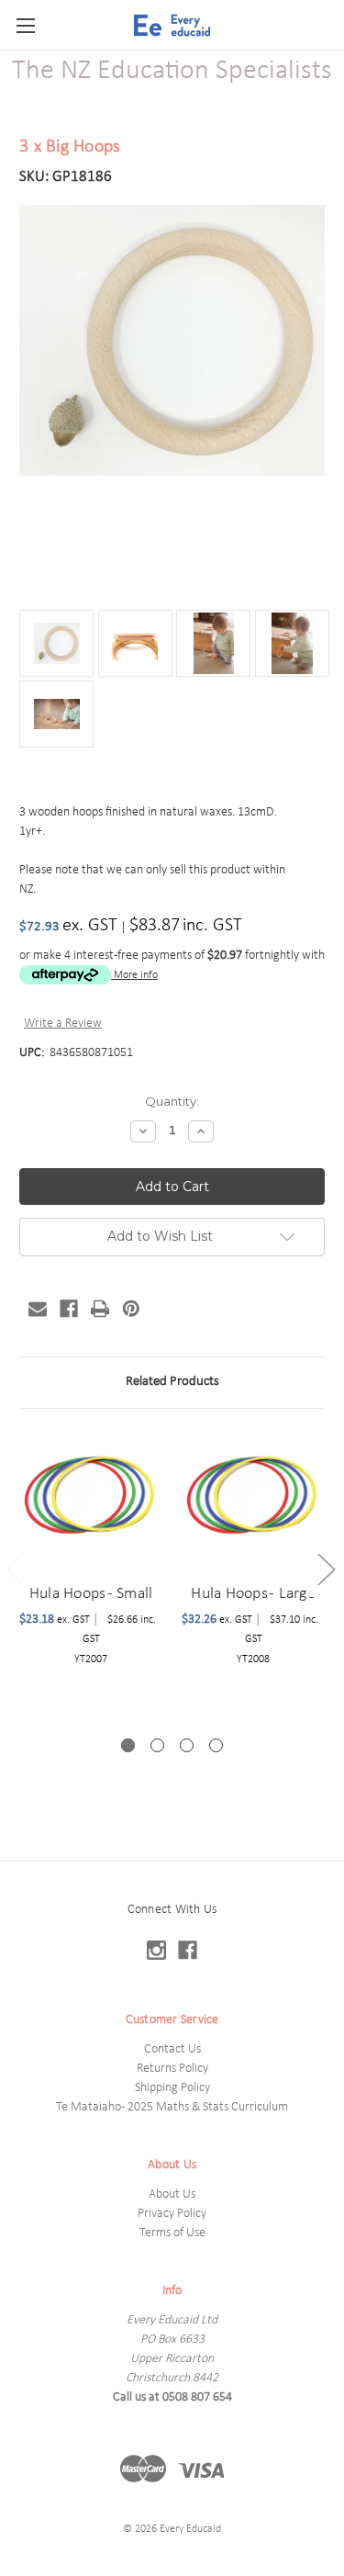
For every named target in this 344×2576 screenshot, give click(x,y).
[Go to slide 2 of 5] (326, 1569)
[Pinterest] (131, 1309)
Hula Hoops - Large (253, 1594)
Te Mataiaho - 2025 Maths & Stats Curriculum (172, 2107)
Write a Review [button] (63, 1024)
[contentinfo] (172, 2218)
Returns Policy (172, 2069)
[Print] (100, 1309)
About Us (172, 2194)
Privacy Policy (172, 2214)
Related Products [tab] (172, 1382)
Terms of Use (172, 2233)
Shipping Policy (172, 2088)
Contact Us (172, 2049)
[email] (38, 1309)
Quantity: (172, 1101)
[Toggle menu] (25, 25)
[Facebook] (69, 1309)
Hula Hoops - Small (91, 1594)
